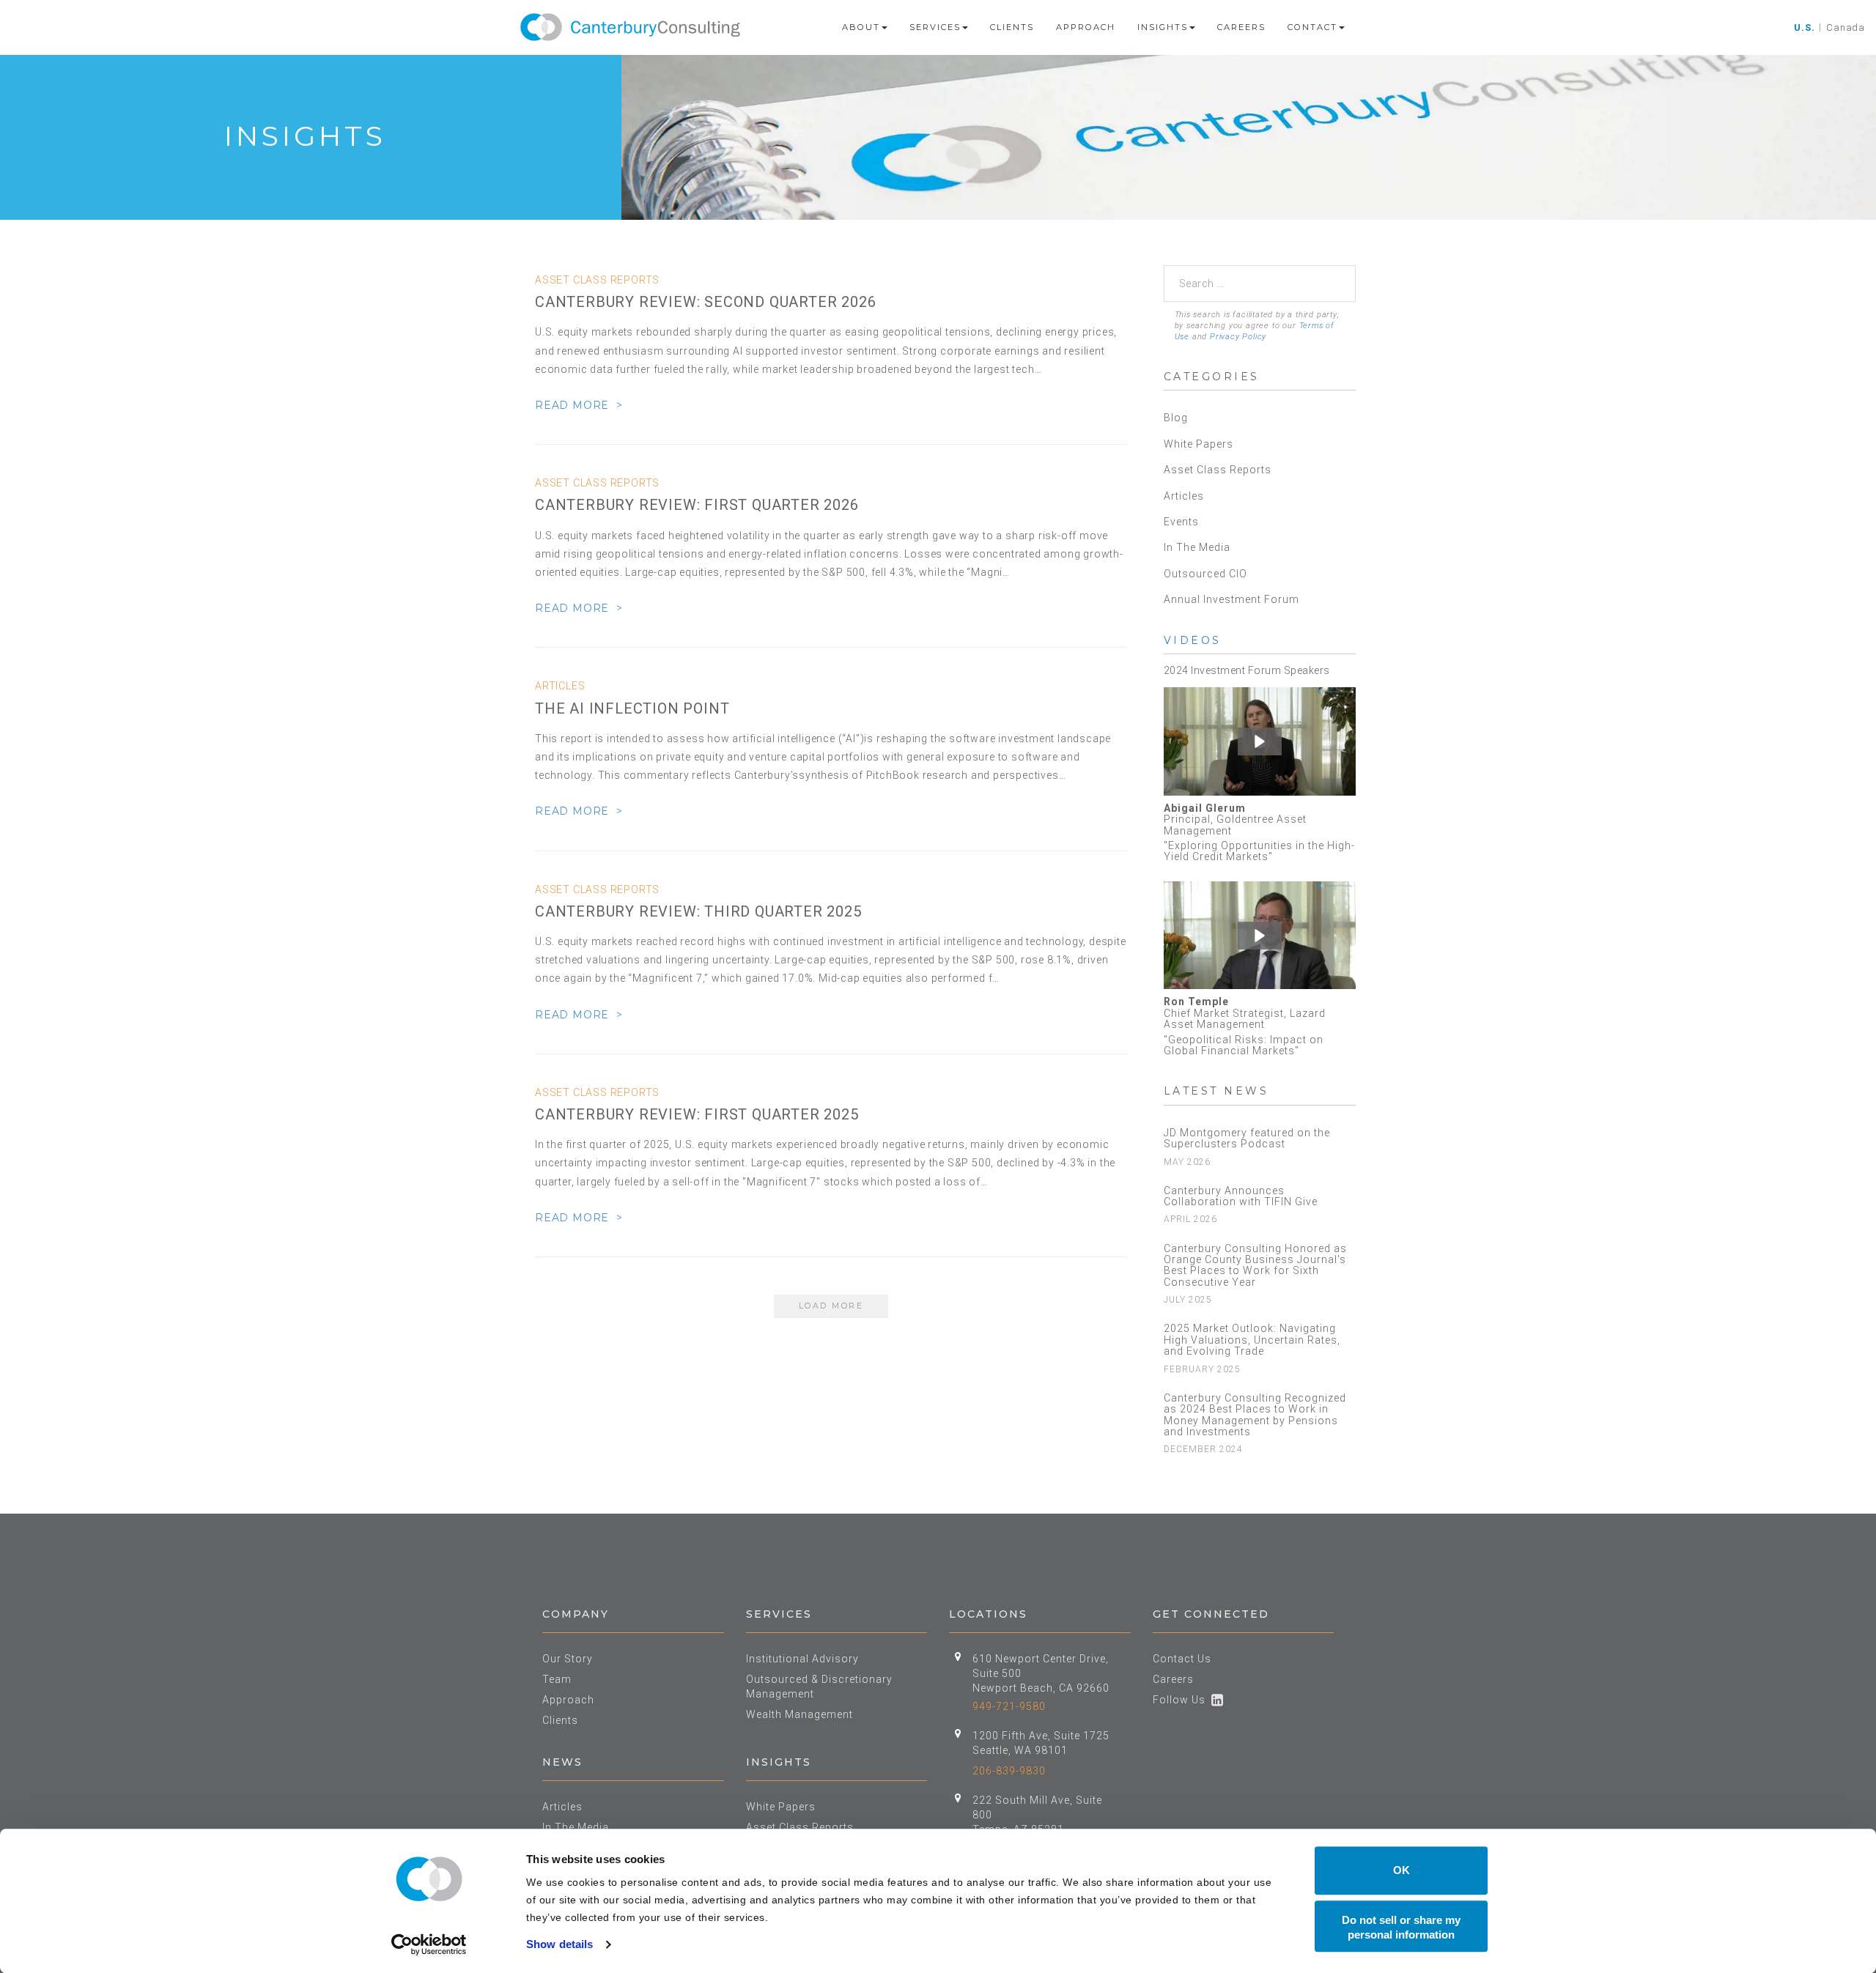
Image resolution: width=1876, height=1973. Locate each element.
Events (1181, 522)
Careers (1241, 27)
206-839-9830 (1009, 1771)
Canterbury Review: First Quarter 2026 (697, 505)
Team (557, 1679)
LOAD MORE (831, 1306)
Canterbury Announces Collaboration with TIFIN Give (1241, 1196)
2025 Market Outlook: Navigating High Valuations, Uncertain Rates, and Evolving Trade (1252, 1340)
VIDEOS (1193, 640)
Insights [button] (1163, 27)
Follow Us (1182, 1700)
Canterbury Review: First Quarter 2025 (697, 1114)
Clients (1012, 27)
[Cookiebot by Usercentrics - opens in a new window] (429, 1944)
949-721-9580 (1009, 1706)
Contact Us (1182, 1659)
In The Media (1197, 547)
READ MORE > (579, 405)
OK (1402, 1870)
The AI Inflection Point (632, 708)
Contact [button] (1312, 27)
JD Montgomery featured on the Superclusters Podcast (1247, 1138)
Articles (1184, 496)
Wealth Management (799, 1714)
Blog (1176, 418)
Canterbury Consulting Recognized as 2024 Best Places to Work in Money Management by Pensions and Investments (1255, 1415)
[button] (1260, 741)
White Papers (1199, 444)
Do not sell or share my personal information (1401, 1927)
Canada (1846, 27)
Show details (560, 1944)
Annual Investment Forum (1231, 599)
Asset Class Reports (1218, 470)
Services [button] (935, 27)
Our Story (568, 1659)
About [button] (861, 27)
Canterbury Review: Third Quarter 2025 (698, 911)
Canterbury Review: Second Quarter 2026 (705, 302)
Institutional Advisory (802, 1659)
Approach (1086, 27)
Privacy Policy (1238, 337)
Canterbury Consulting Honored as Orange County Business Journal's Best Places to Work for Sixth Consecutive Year (1255, 1265)
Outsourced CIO (1205, 574)
